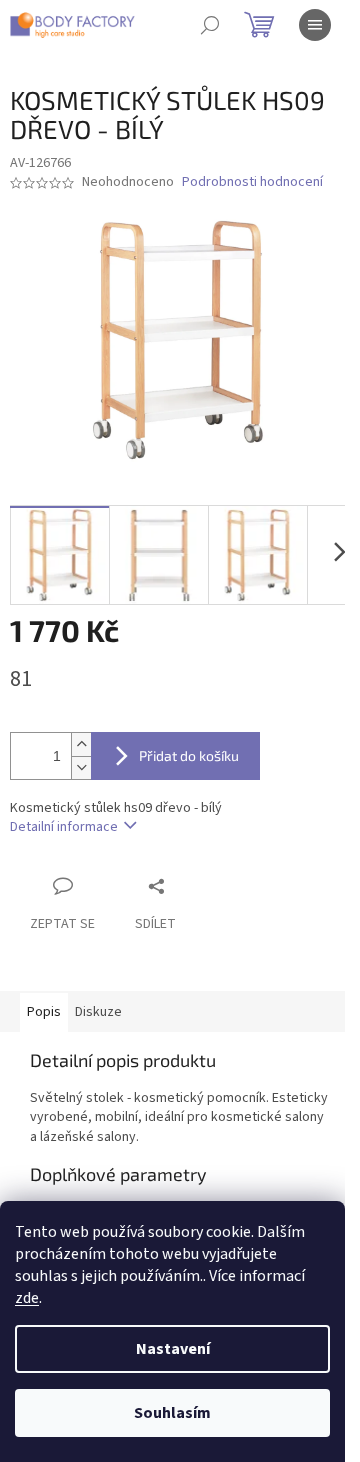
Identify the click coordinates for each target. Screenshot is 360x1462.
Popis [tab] (44, 1012)
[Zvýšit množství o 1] (81, 744)
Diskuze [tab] (98, 1012)
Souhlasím (172, 1413)
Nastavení (173, 1349)
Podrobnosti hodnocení (252, 182)
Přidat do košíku (189, 755)
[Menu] (315, 25)
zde (27, 1298)
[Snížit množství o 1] (81, 767)
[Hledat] (210, 25)
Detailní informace (64, 827)
